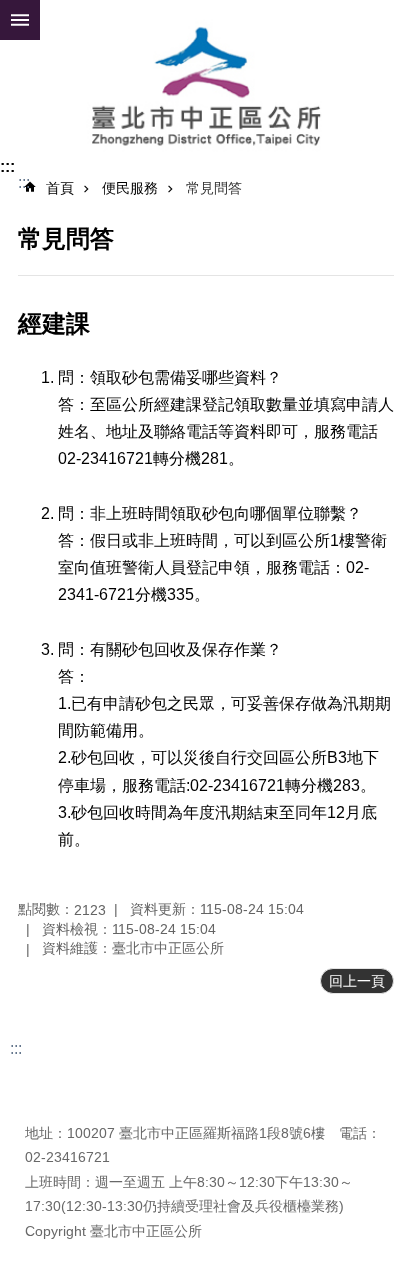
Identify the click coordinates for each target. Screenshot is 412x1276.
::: (7, 166)
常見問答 (214, 188)
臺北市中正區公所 (206, 88)
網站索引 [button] (20, 20)
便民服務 (130, 188)
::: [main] (24, 182)
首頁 (60, 188)
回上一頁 (357, 981)
